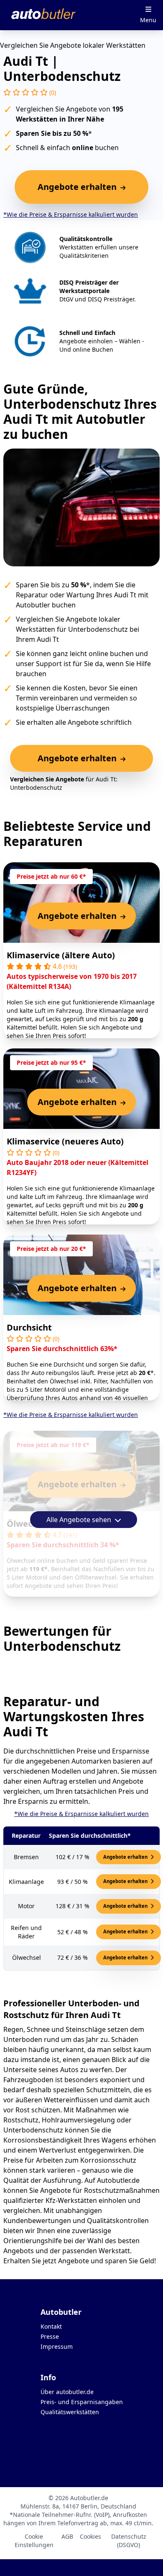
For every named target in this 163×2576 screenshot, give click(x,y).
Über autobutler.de (67, 2392)
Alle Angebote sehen (80, 1520)
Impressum (57, 2346)
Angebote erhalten (126, 1857)
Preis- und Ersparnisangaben (82, 2402)
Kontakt (51, 2326)
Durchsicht (29, 1327)
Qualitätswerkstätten (70, 2412)
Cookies (90, 2536)
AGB (67, 2536)
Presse (50, 2336)
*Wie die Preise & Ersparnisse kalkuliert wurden (71, 214)
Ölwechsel (28, 1524)
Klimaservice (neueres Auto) (65, 1141)
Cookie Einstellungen (34, 2541)
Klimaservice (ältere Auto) (61, 955)
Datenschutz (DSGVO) (129, 2541)
